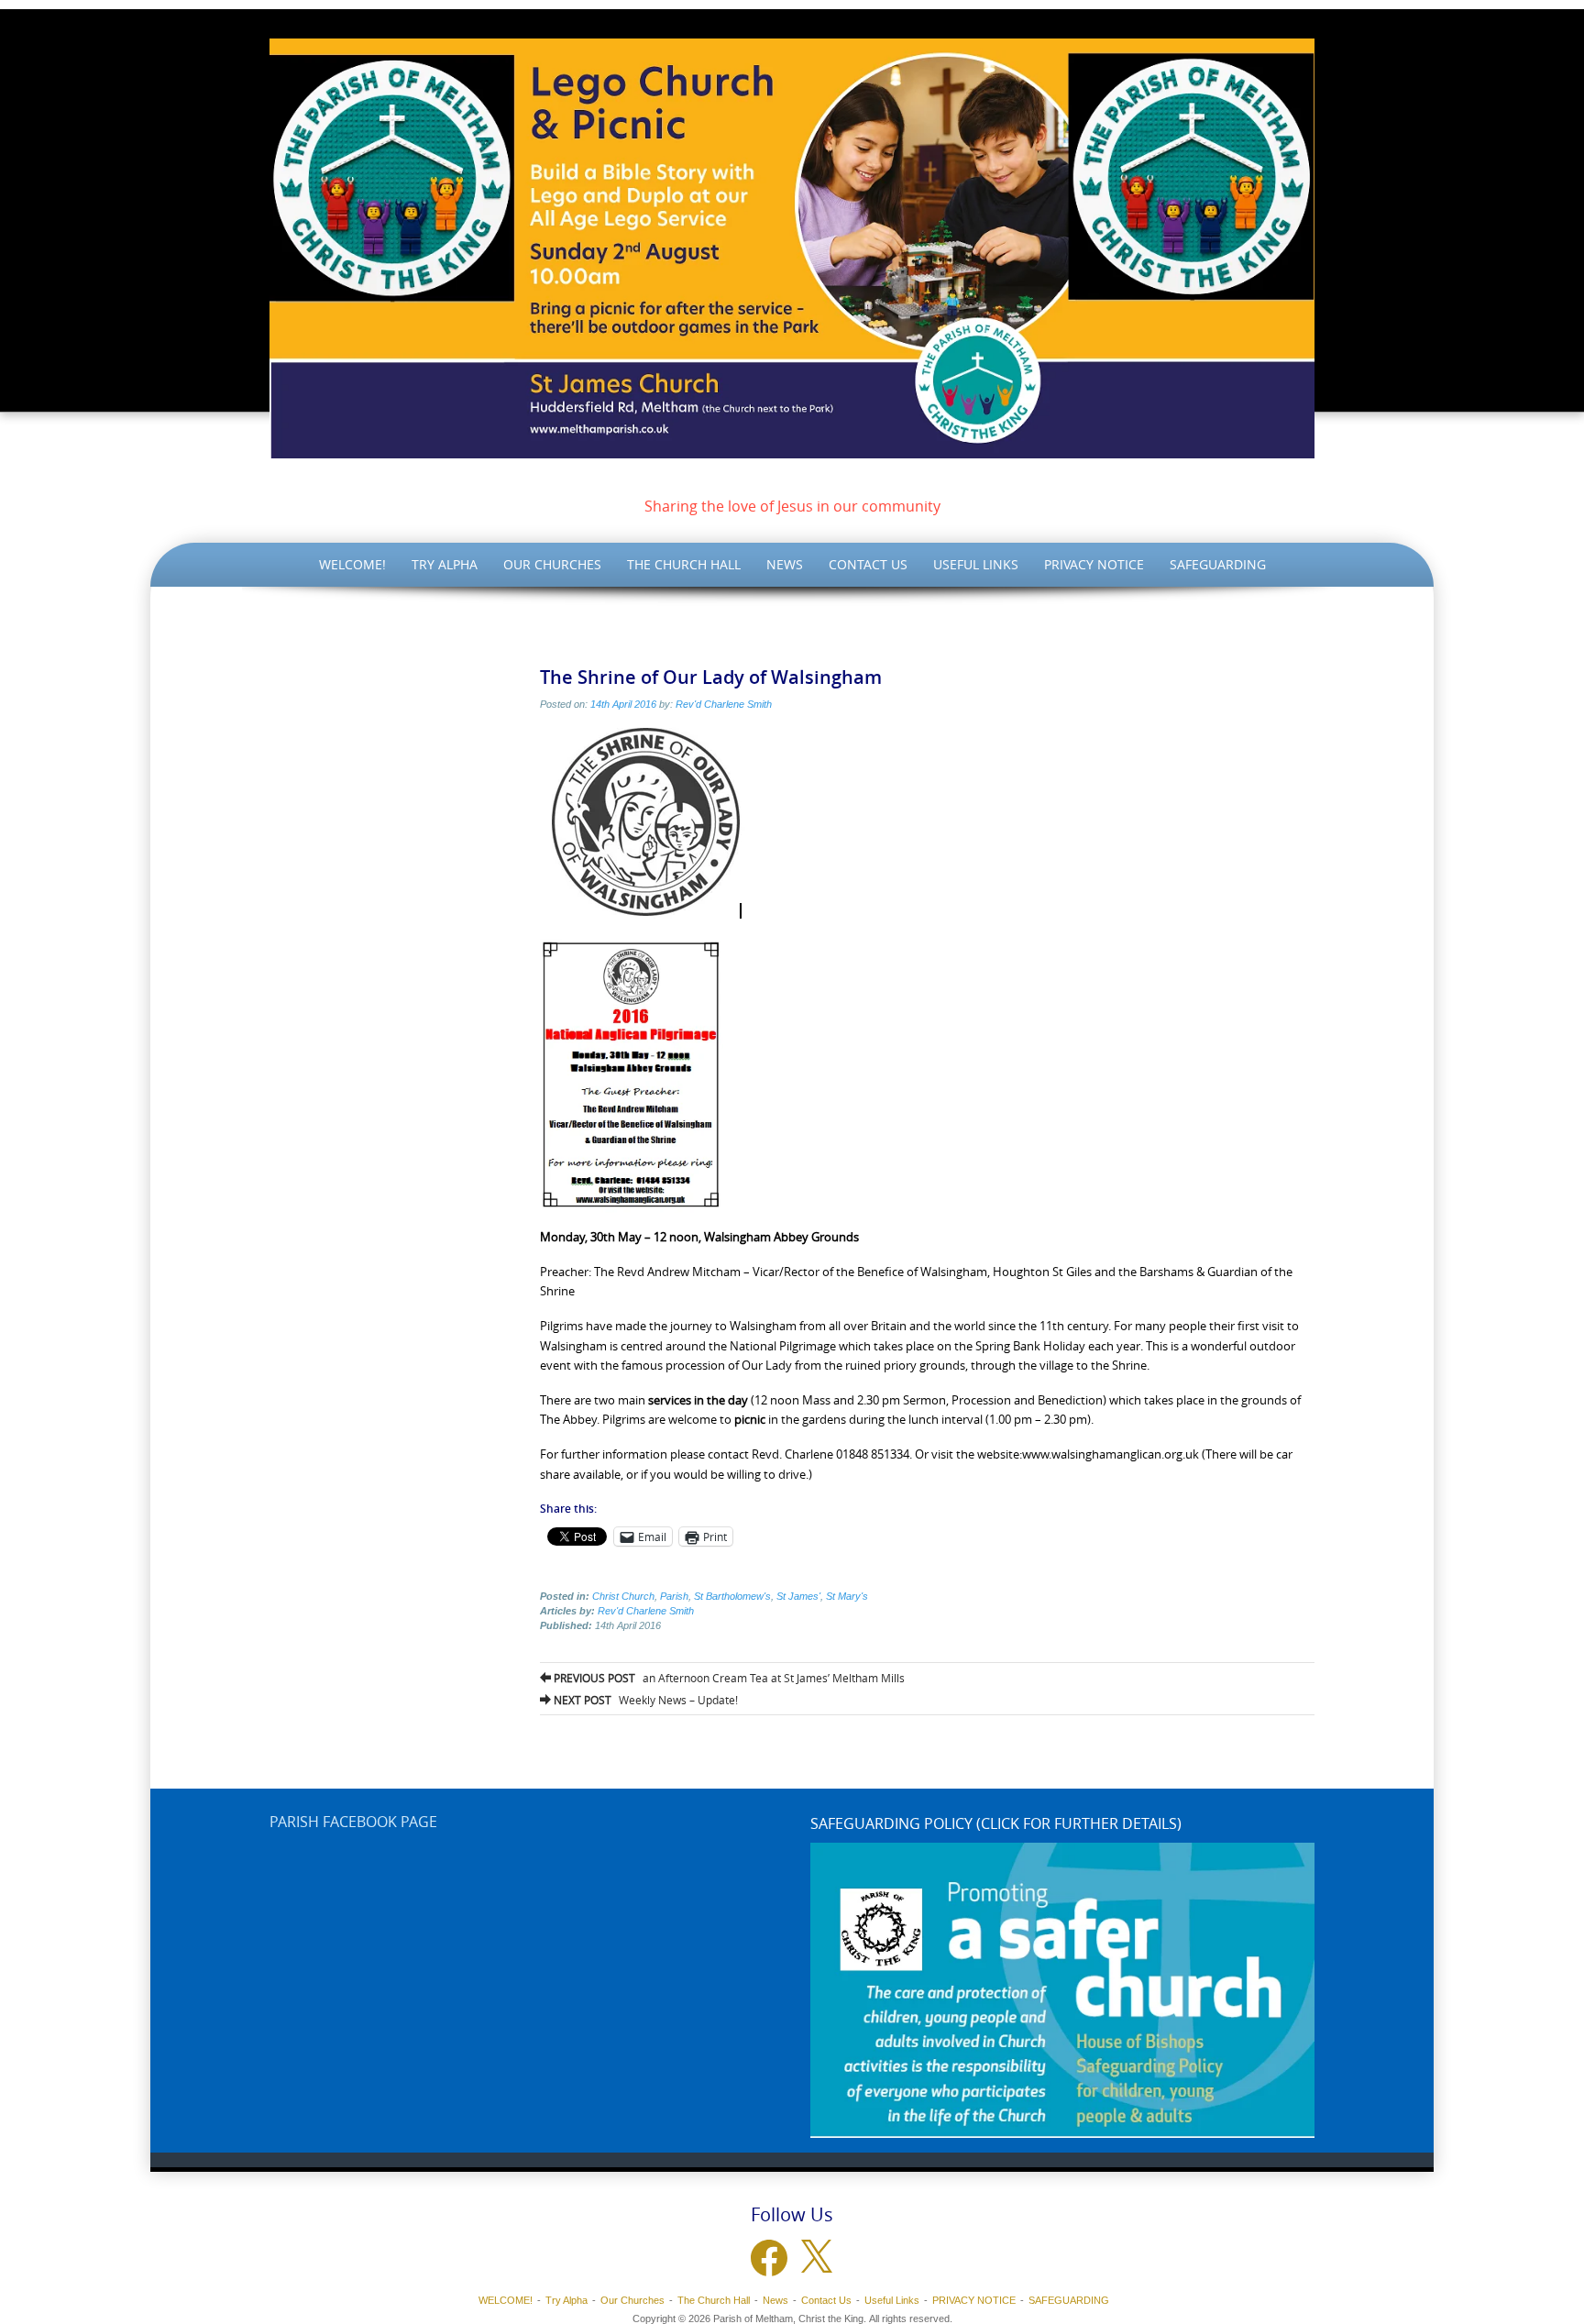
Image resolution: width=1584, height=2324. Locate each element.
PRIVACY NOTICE (1094, 564)
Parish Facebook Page (353, 1822)
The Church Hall (684, 564)
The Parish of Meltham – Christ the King (792, 479)
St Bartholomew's (732, 1596)
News (785, 564)
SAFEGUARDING (1218, 564)
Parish (674, 1596)
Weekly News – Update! (644, 1700)
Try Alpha (445, 564)
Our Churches (552, 564)
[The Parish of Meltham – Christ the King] (792, 248)
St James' (798, 1596)
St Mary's (847, 1596)
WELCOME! (352, 564)
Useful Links (976, 564)
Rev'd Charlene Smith (724, 704)
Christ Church (623, 1596)
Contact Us (868, 564)
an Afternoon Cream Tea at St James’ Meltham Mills (728, 1678)
